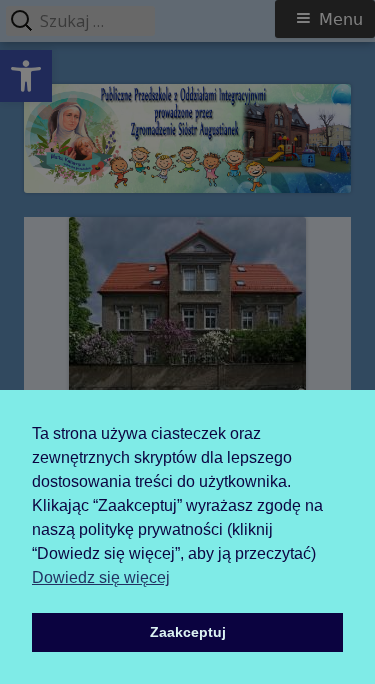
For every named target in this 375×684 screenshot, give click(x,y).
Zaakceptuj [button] (188, 632)
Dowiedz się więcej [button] (101, 577)
